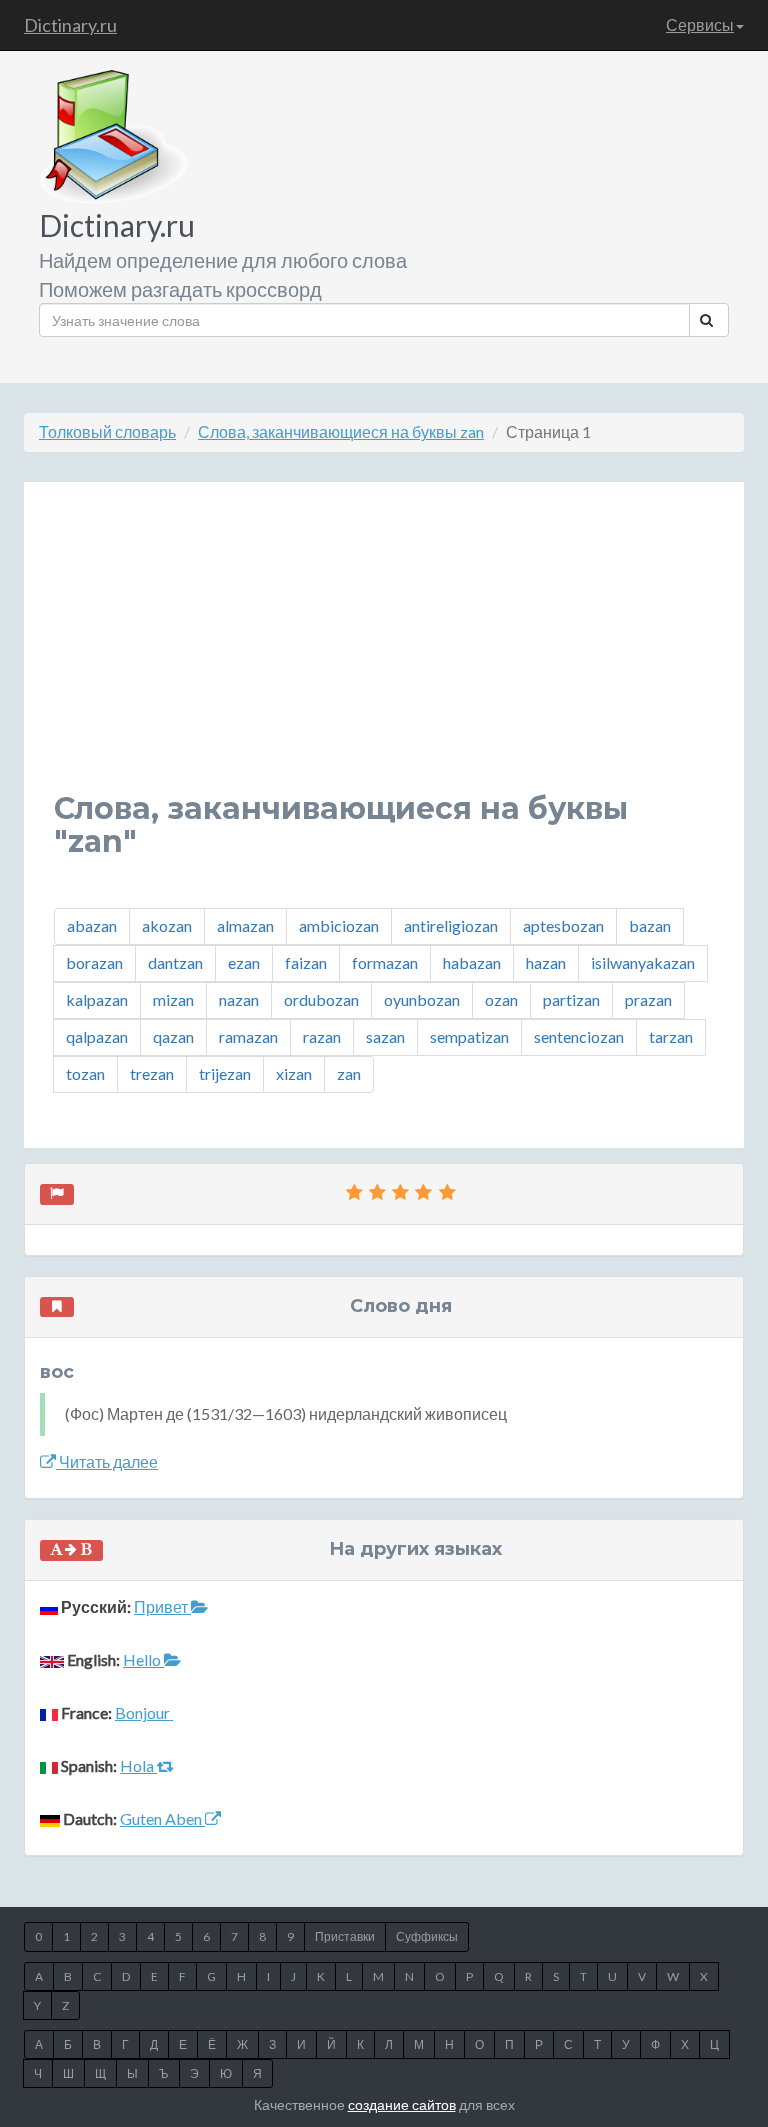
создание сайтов (402, 2104)
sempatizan (469, 1036)
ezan (244, 962)
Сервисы (700, 24)
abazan (92, 925)
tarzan (671, 1036)
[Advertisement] (384, 652)
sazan (385, 1036)
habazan (472, 962)
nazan (239, 999)
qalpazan (97, 1036)
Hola (138, 1765)
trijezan (225, 1073)
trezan (152, 1073)
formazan (385, 962)
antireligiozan (451, 925)
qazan (173, 1036)
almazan (245, 925)
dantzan (175, 962)
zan (349, 1073)
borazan (94, 962)
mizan (173, 999)
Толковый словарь (107, 431)
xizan (294, 1073)
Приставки (345, 1936)
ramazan (248, 1036)
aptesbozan (563, 925)
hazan (546, 962)
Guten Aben (162, 1818)
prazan (648, 999)
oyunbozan (422, 999)
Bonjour (144, 1712)
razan (322, 1036)
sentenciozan (579, 1036)
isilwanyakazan (643, 962)
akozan (167, 925)
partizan (571, 999)
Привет (162, 1606)
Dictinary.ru (70, 25)
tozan (85, 1073)
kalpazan (97, 999)
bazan (650, 925)
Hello (143, 1659)
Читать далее (107, 1461)
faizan (306, 962)
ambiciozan (339, 925)
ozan (501, 999)
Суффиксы (427, 1936)
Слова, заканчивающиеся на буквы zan (341, 431)
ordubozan (321, 999)
